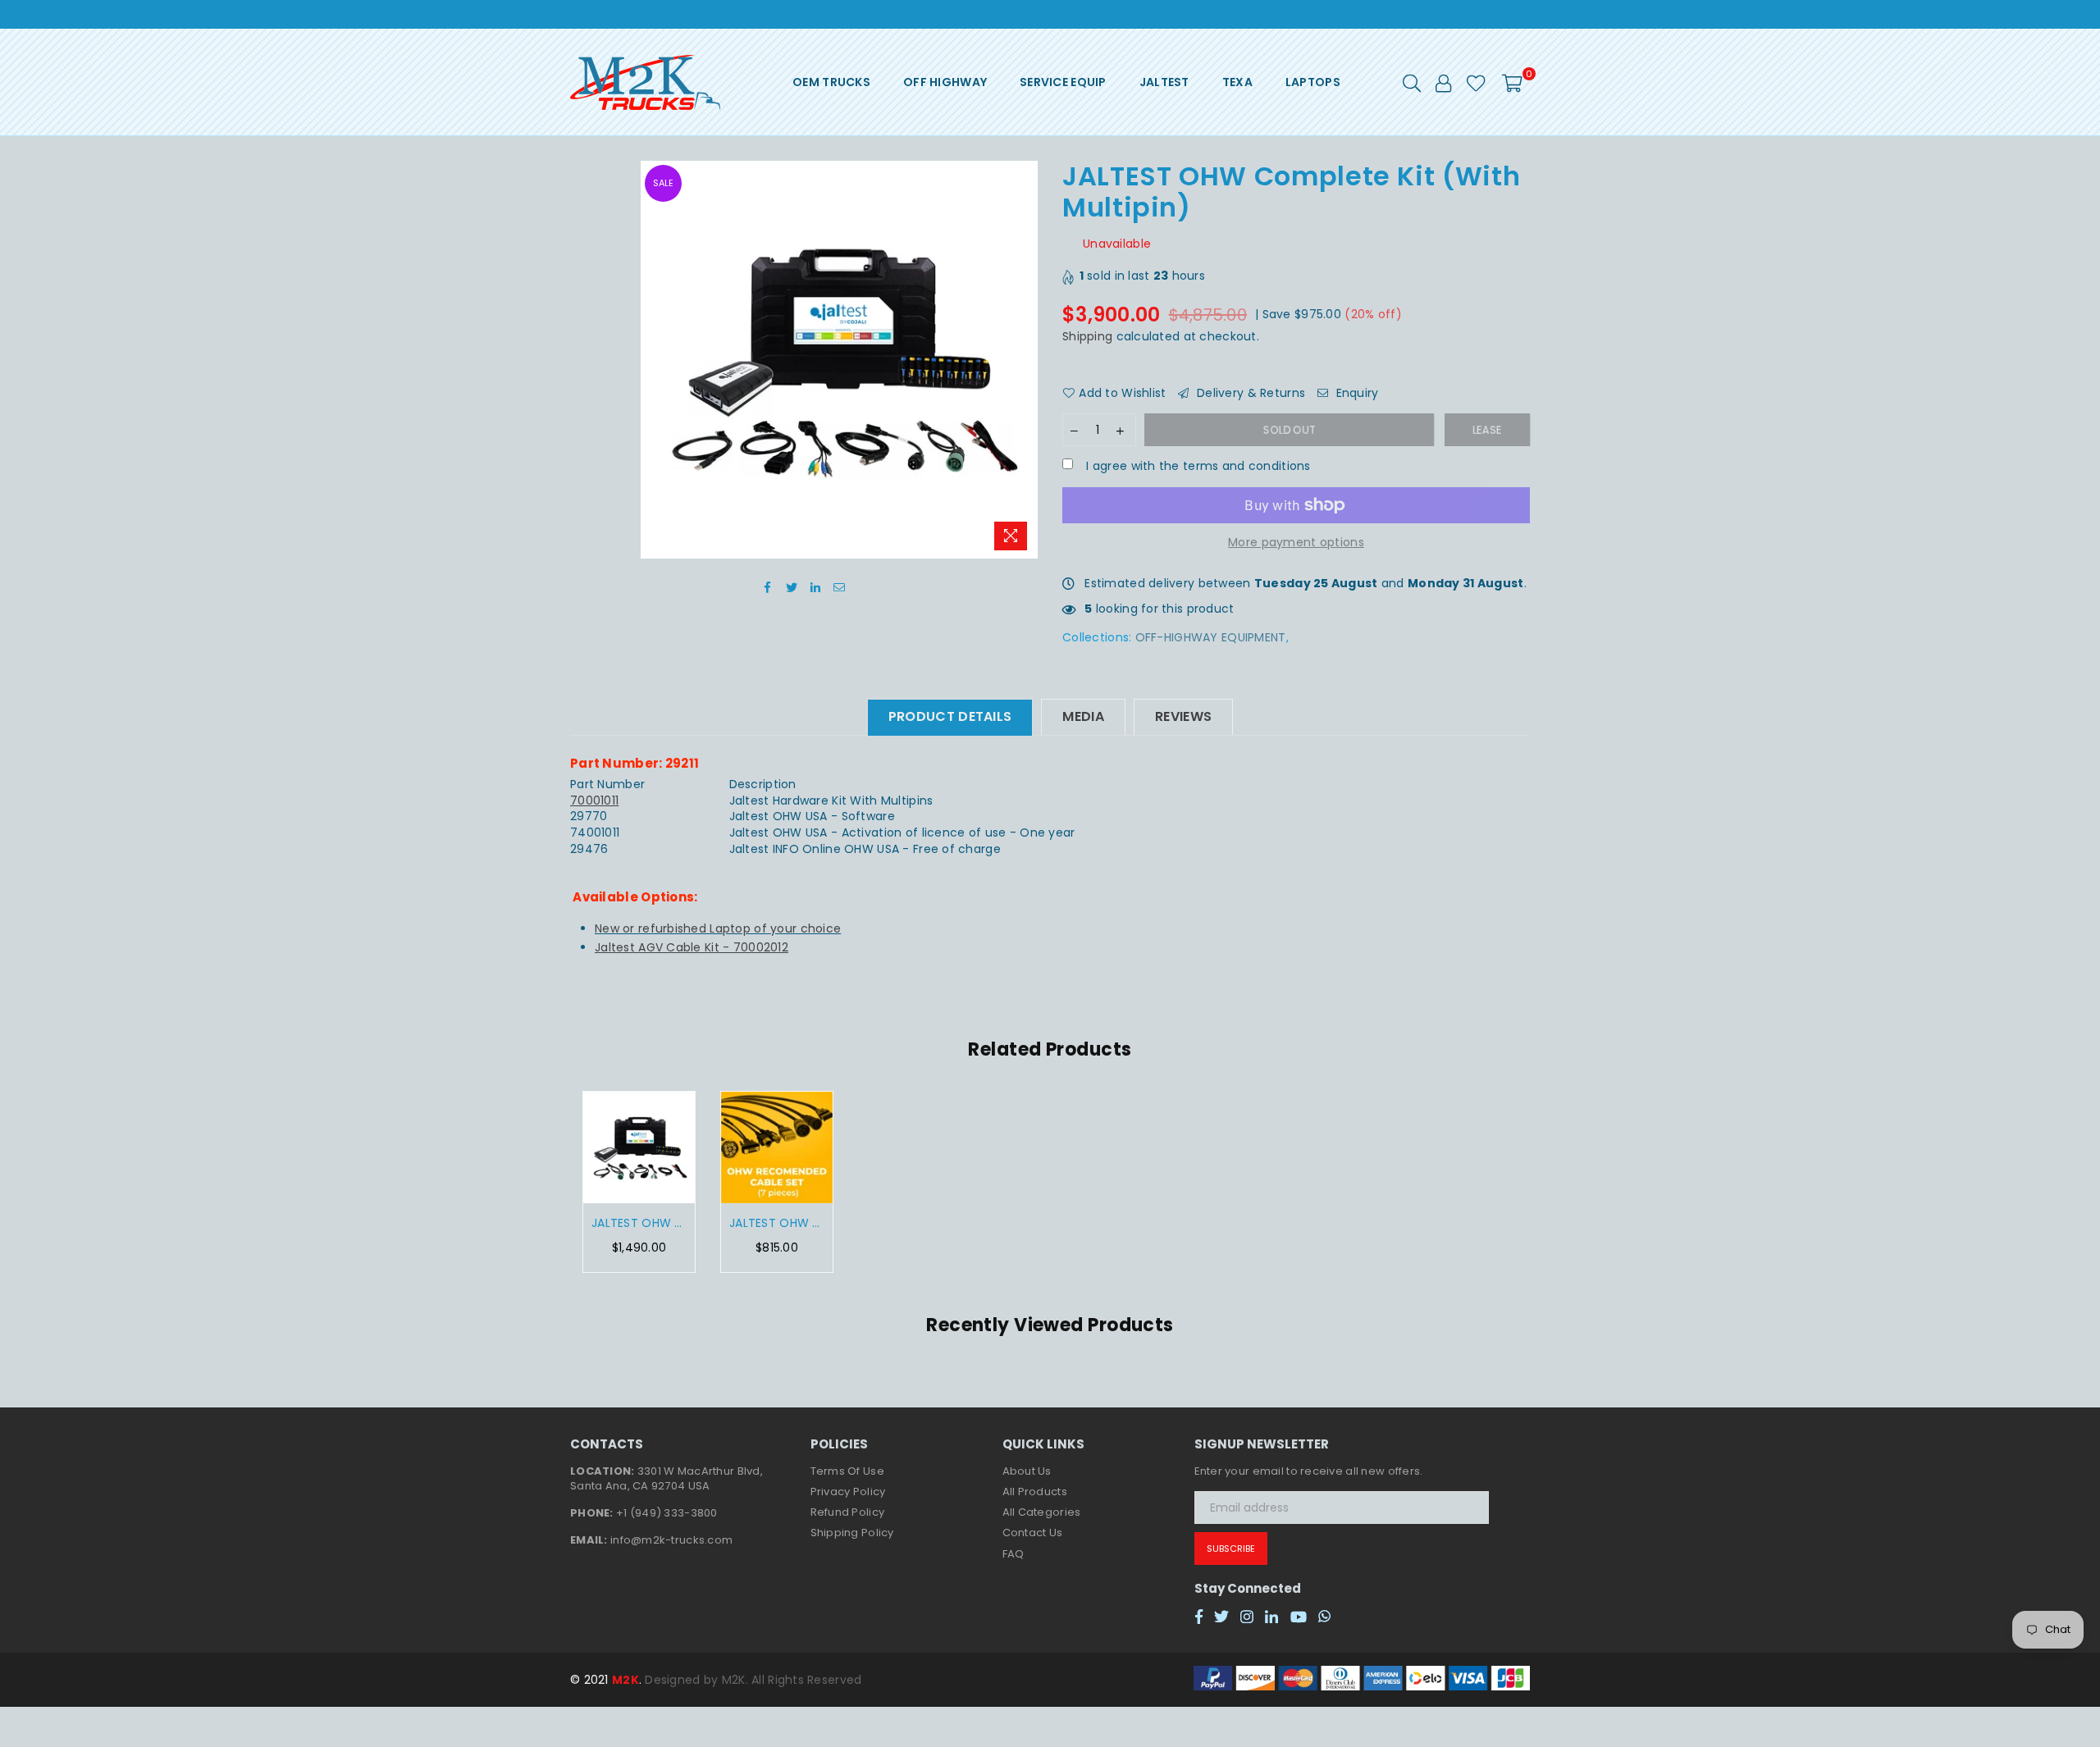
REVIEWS (1183, 716)
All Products (1035, 1492)
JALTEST (1164, 82)
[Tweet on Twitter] (792, 587)
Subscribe (1231, 1549)
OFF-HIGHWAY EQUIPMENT (1211, 637)
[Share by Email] (840, 587)
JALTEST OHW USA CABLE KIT (777, 1223)
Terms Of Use (847, 1471)
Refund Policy (848, 1512)
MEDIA (1083, 716)
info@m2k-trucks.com (671, 1540)
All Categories (1042, 1512)
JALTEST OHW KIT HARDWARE (639, 1223)
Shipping (1087, 336)
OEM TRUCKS (831, 82)
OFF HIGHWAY (945, 82)
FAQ (1013, 1554)
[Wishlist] (1476, 82)
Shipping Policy (852, 1533)
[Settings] (1443, 82)
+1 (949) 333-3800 (667, 1513)
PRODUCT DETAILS (950, 716)
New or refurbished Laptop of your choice (718, 928)
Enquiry (1355, 393)
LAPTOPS (1313, 82)
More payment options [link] (1296, 543)
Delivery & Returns (1249, 393)
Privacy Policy (848, 1492)
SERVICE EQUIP (1063, 82)
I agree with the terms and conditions (1197, 466)
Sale (663, 183)
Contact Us (1033, 1533)
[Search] (1412, 82)
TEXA (1237, 82)
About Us (1027, 1471)
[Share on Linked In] (816, 587)
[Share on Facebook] (768, 587)
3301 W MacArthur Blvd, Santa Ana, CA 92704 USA (667, 1478)
